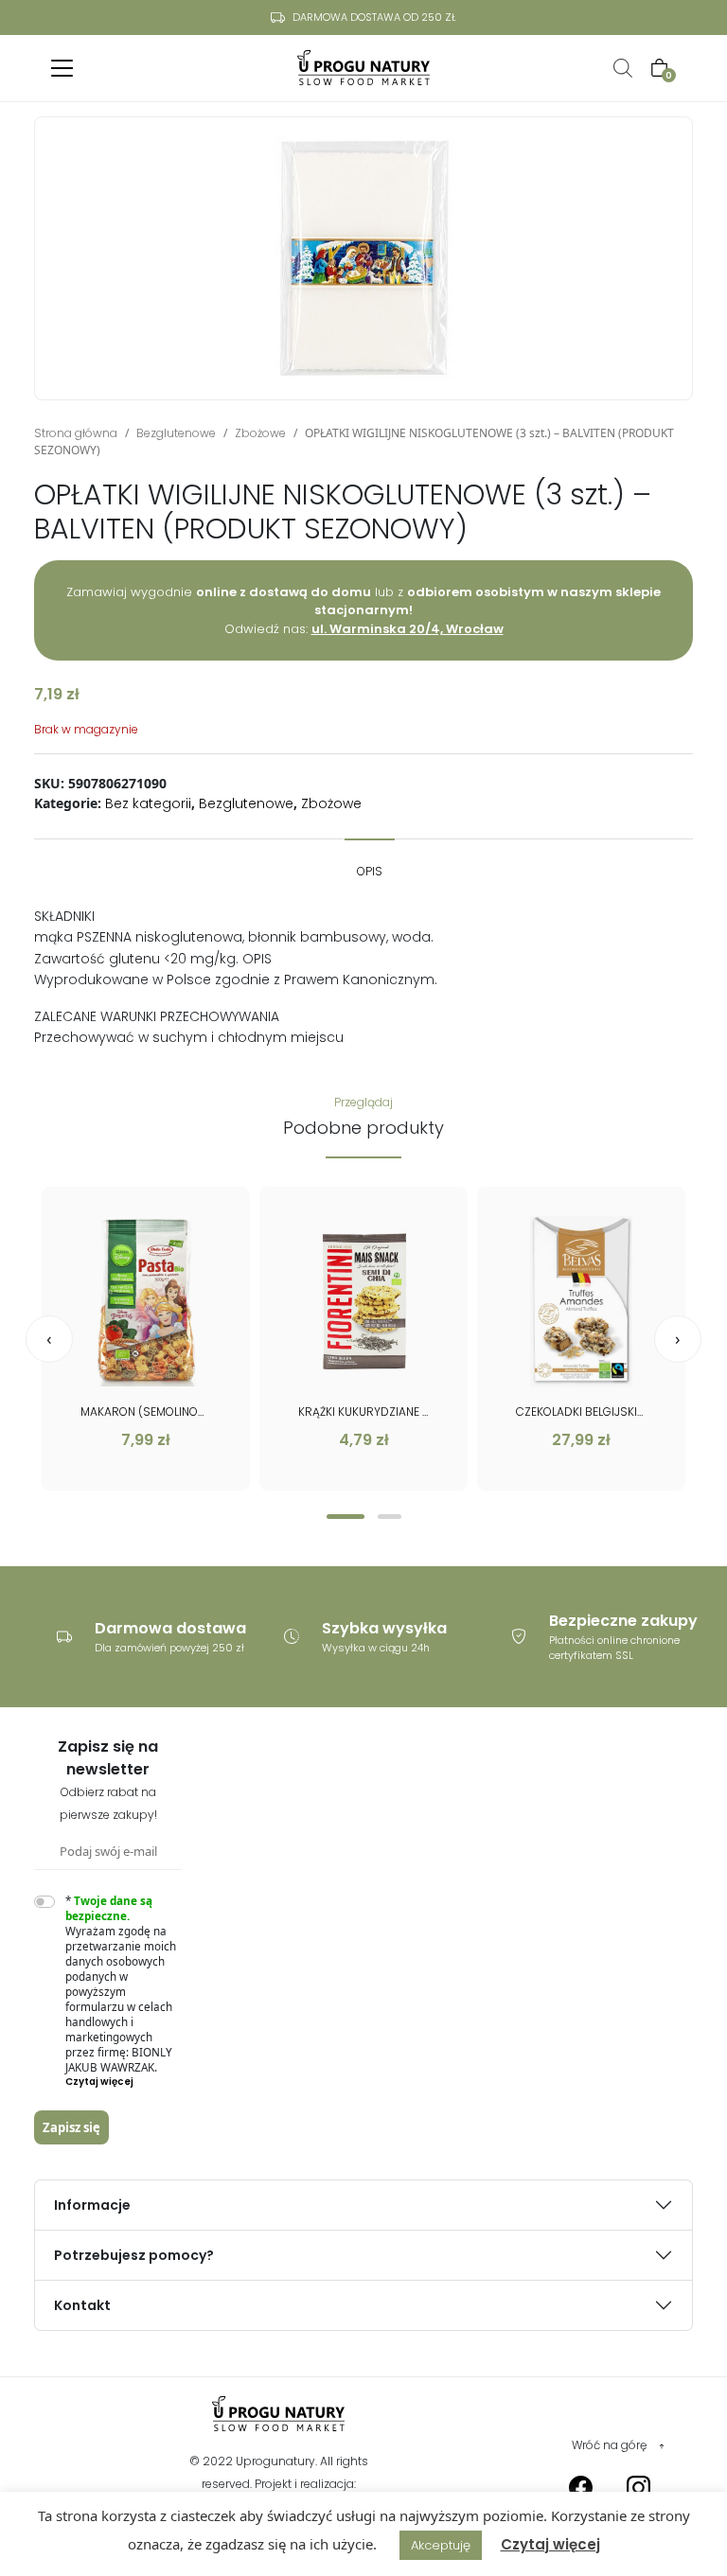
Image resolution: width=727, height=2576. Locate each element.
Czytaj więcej (550, 2544)
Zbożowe (260, 433)
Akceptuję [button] (441, 2545)
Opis (370, 871)
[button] (346, 1517)
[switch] (44, 1902)
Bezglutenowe (176, 433)
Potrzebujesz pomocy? (134, 2255)
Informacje (92, 2205)
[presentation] (49, 1339)
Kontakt (82, 2305)
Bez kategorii (148, 803)
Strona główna (76, 433)
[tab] (370, 862)
